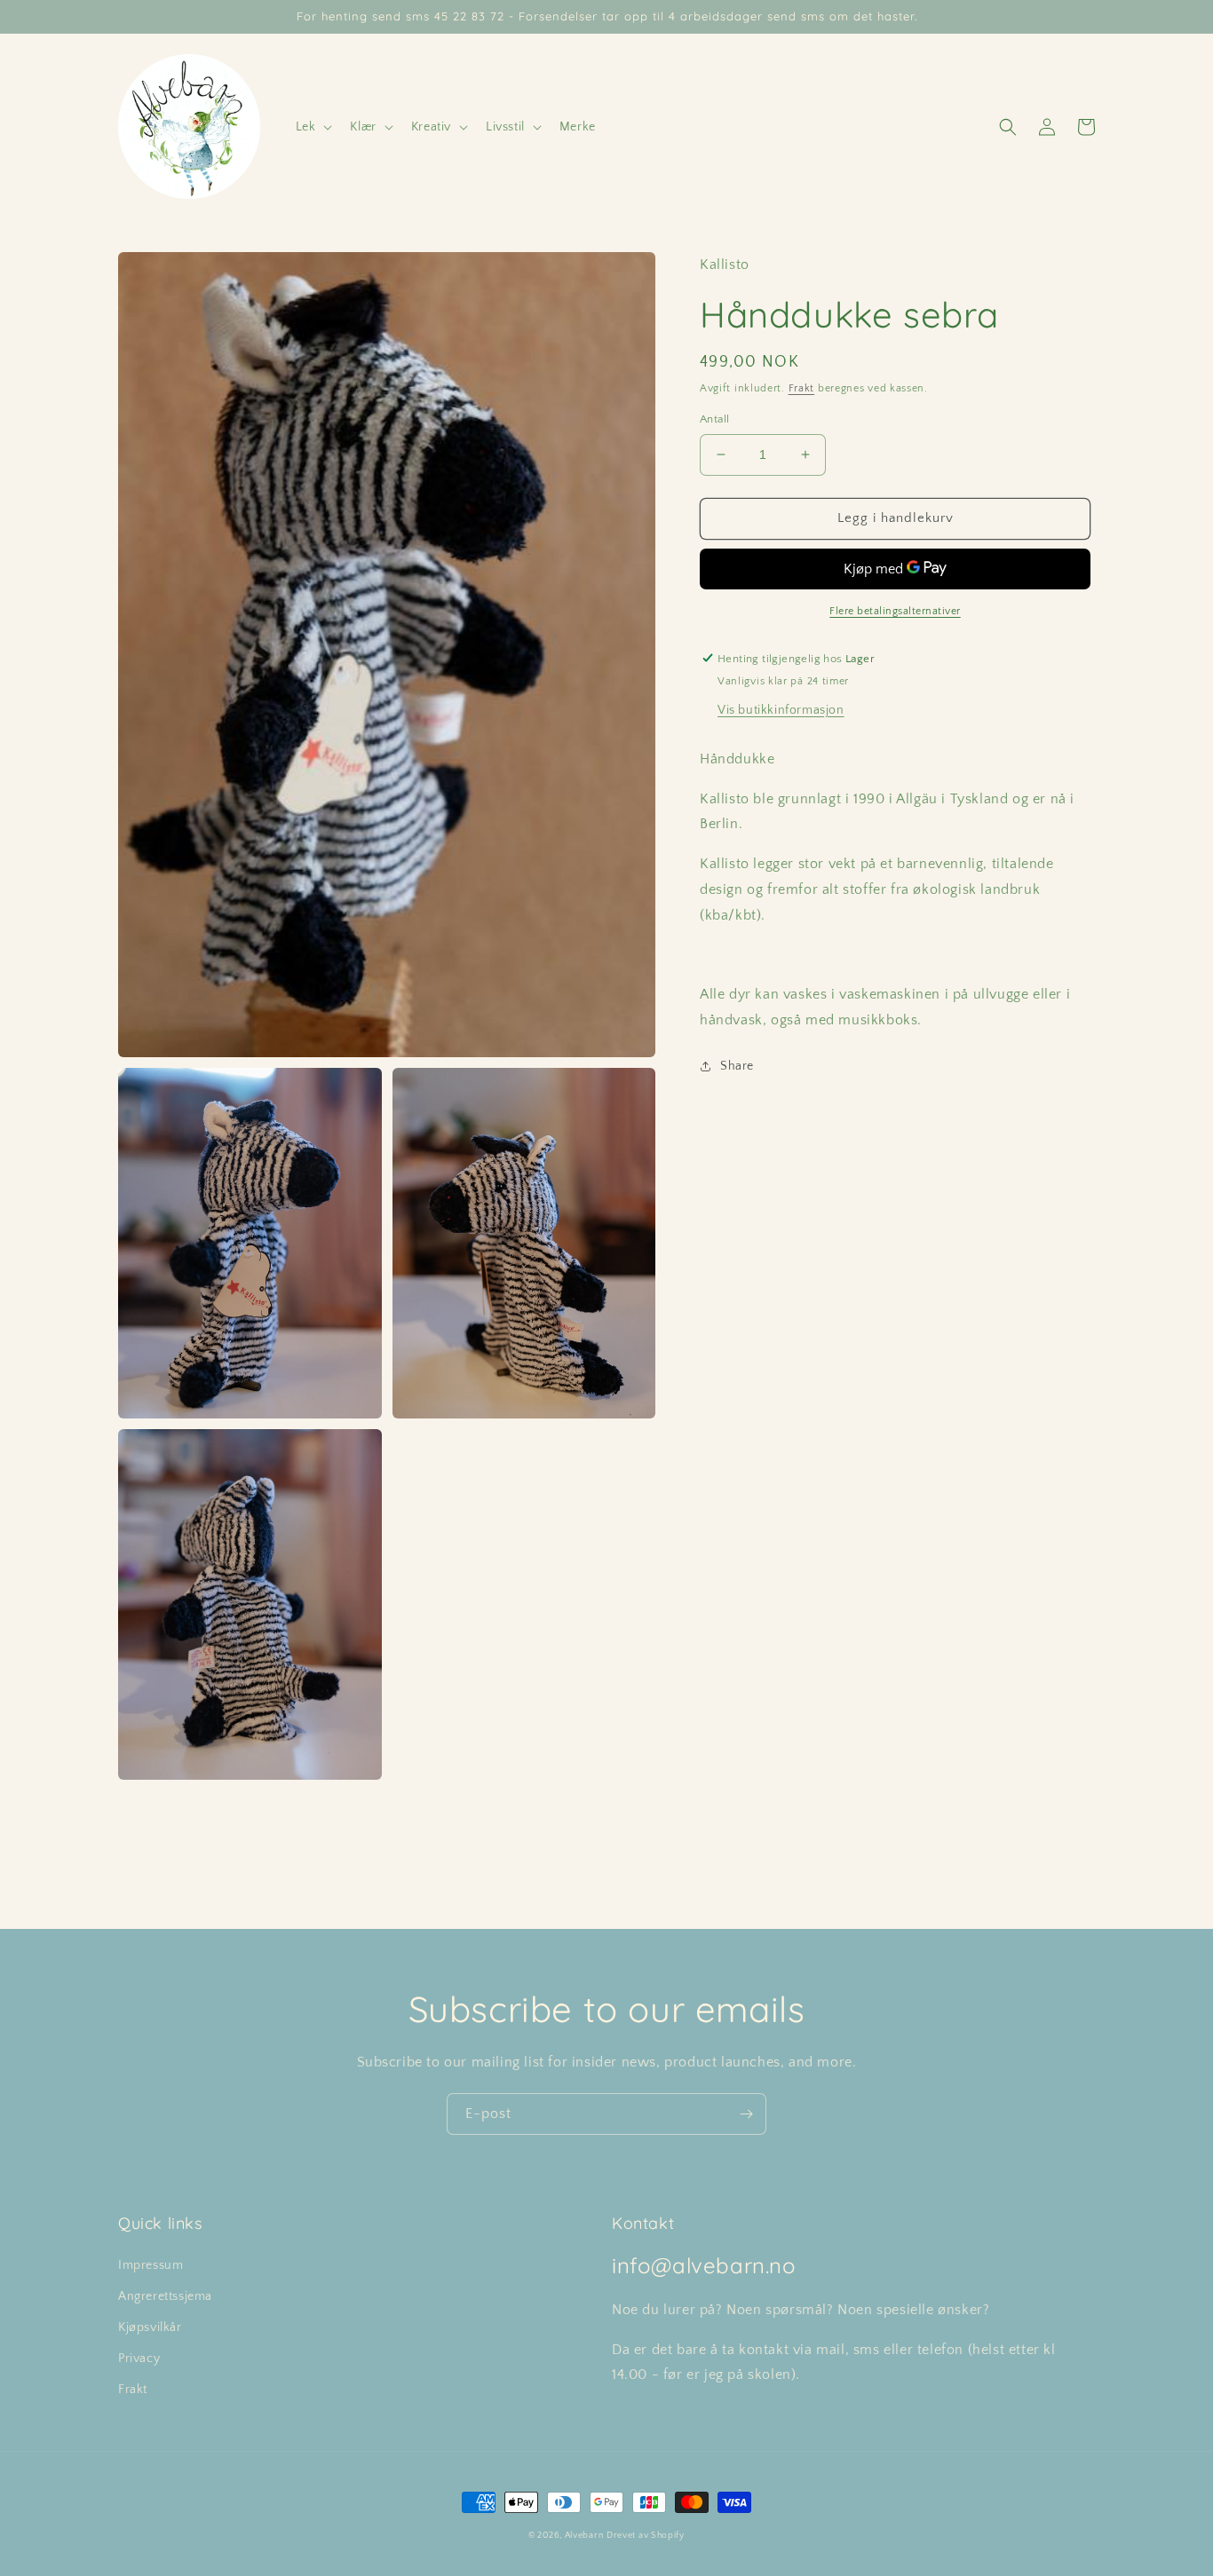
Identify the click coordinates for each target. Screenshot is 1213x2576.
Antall (714, 419)
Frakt (802, 388)
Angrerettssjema (165, 2296)
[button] (313, 127)
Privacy (139, 2359)
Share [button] (737, 1066)
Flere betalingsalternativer (895, 610)
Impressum (151, 2265)
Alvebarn (584, 2536)
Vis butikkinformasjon (781, 709)
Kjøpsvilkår (150, 2327)
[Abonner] (746, 2114)
